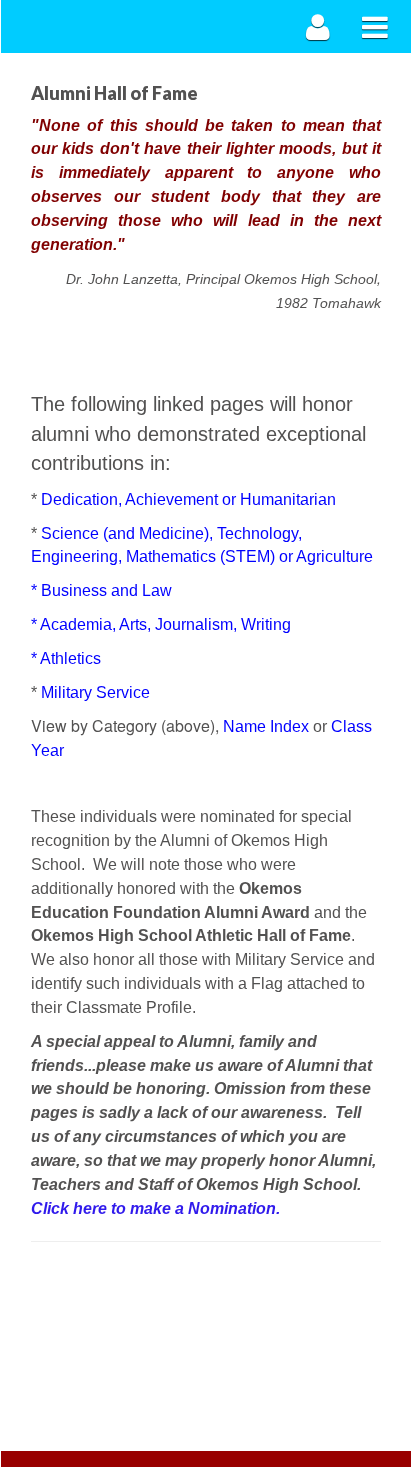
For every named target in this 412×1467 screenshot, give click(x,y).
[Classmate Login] (318, 26)
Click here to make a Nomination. (155, 1208)
